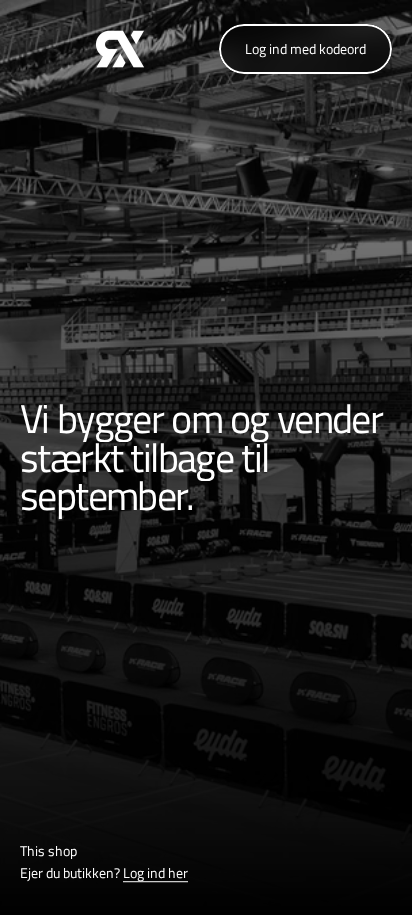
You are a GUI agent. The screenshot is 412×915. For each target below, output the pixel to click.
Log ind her (155, 873)
